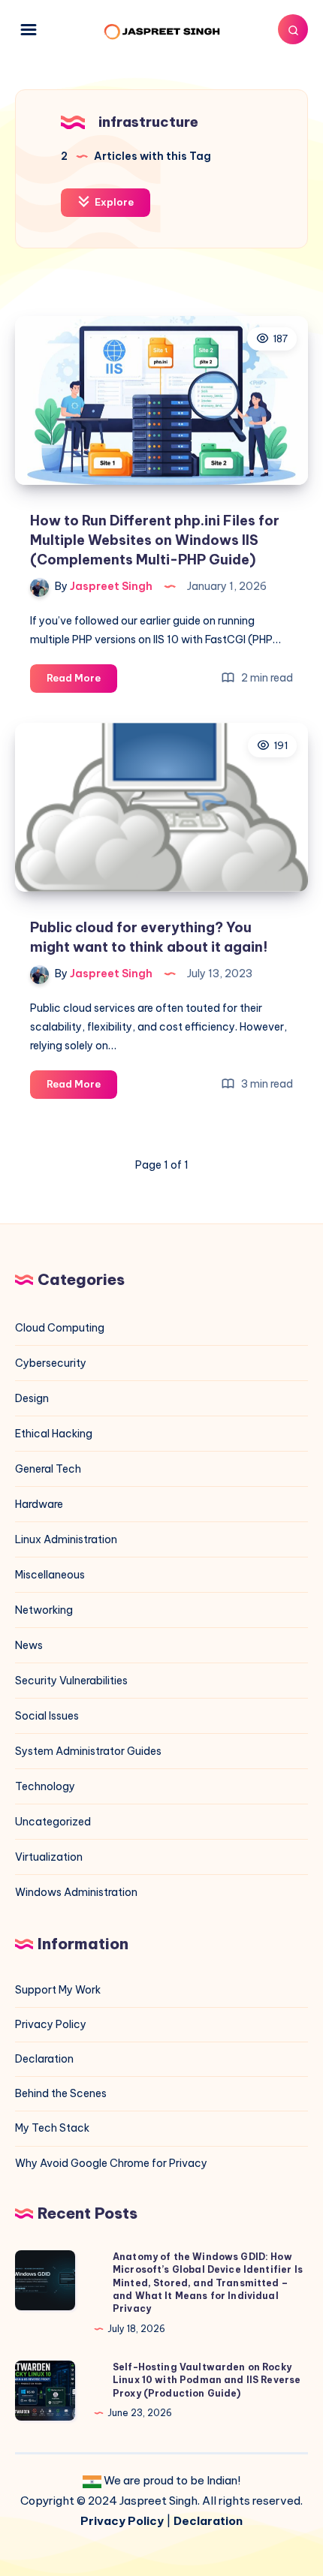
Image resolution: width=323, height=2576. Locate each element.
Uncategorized (53, 1822)
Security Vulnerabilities (71, 1681)
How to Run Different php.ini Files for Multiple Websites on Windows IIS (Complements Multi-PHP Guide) (155, 540)
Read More (82, 682)
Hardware (39, 1504)
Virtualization (49, 1857)
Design (32, 1398)
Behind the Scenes (61, 2093)
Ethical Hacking (54, 1434)
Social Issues (47, 1716)
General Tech (48, 1469)
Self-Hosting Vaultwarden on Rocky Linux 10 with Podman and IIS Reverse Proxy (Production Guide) (207, 2380)
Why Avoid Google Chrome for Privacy (111, 2163)
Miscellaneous (50, 1575)
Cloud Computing (60, 1328)
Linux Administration (66, 1539)
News (29, 1645)
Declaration (44, 2059)
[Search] (293, 29)
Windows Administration (76, 1892)
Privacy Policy (51, 2024)
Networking (44, 1610)
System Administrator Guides (88, 1751)
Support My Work (58, 1990)
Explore (113, 202)
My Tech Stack (52, 2128)
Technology (45, 1786)
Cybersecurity (51, 1363)
